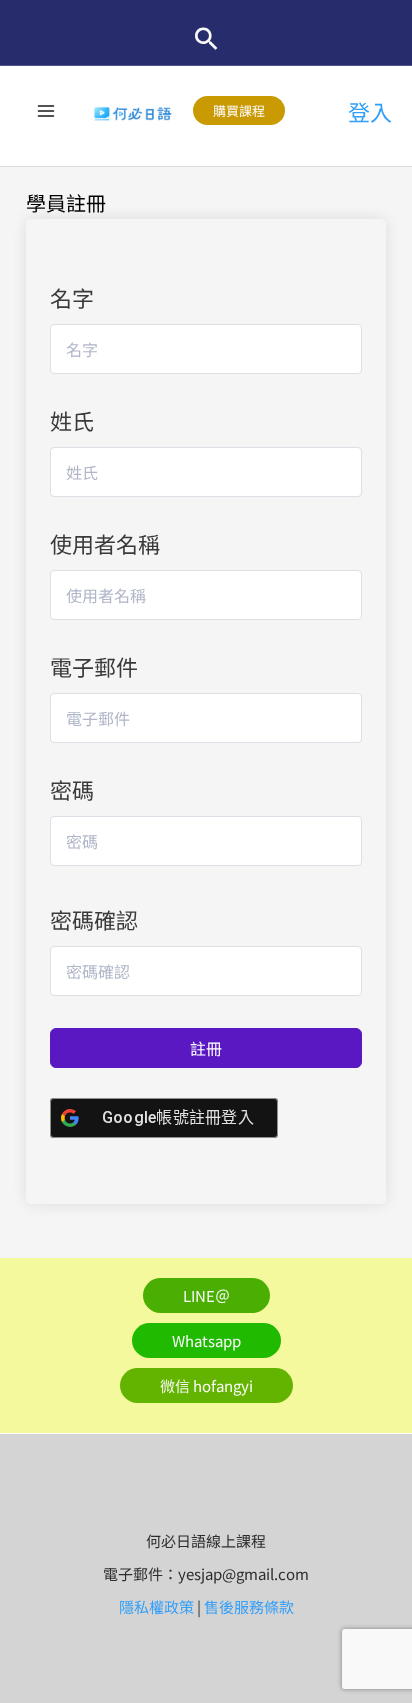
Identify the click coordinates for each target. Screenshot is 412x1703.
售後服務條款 (249, 1606)
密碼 (72, 789)
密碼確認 (94, 919)
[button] (206, 38)
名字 (72, 297)
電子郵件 (94, 666)
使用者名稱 (105, 543)
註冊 (206, 1048)
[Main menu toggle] (46, 110)
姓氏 (72, 420)
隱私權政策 (156, 1606)
